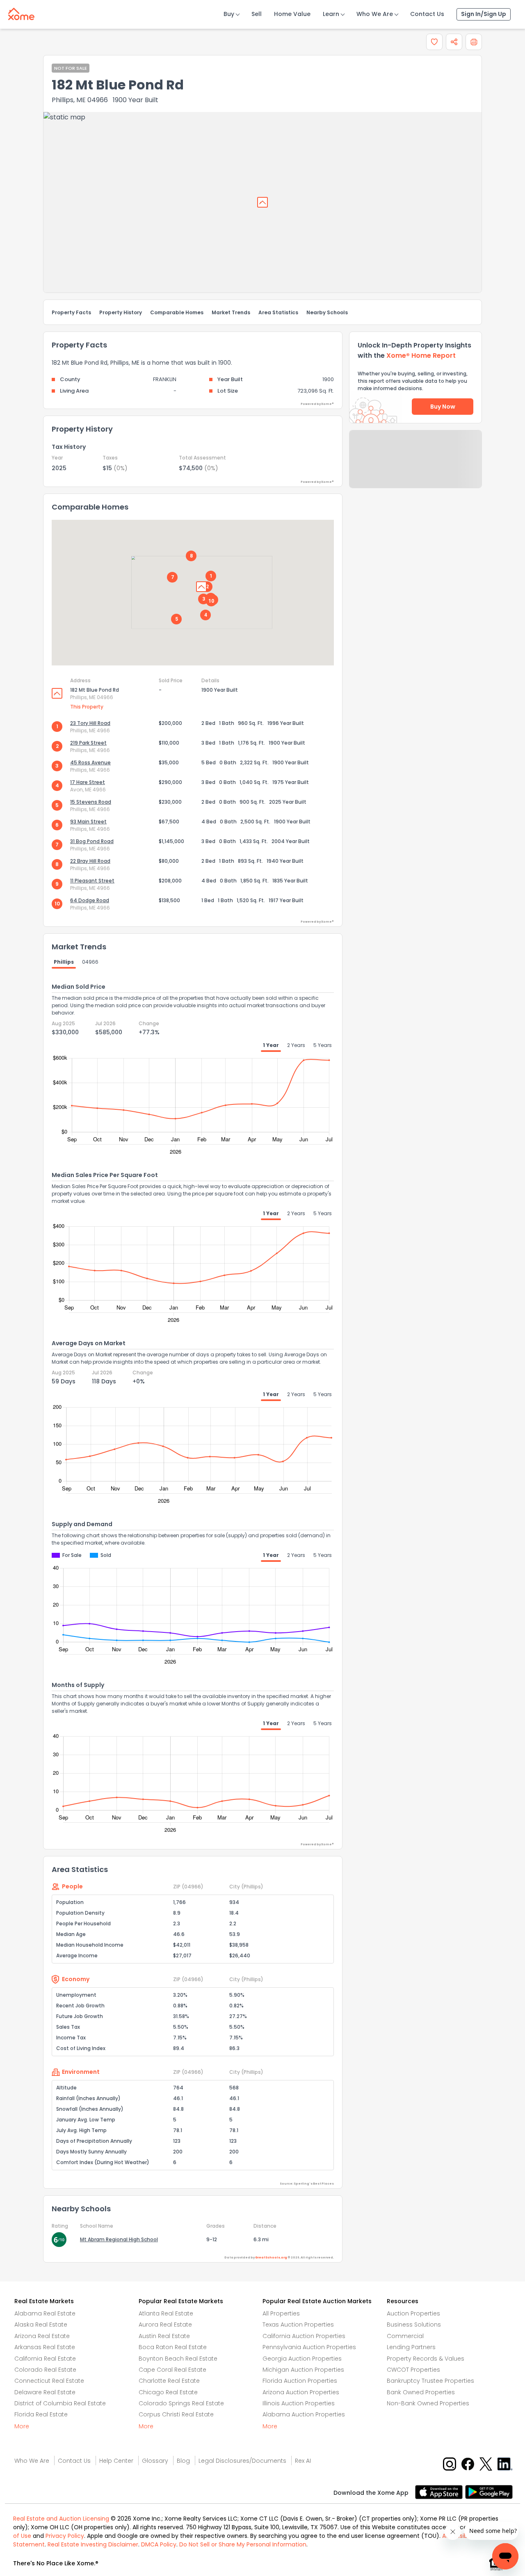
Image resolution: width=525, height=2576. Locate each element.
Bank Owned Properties (421, 2392)
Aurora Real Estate (165, 2325)
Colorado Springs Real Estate (181, 2403)
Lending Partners (411, 2347)
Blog (183, 2461)
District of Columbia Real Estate (60, 2403)
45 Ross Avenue (90, 762)
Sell (257, 14)
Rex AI (303, 2461)
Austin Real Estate (164, 2336)
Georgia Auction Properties (302, 2359)
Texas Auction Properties (298, 2325)
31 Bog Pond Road (92, 841)
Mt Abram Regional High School (119, 2239)
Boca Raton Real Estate (173, 2347)
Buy (229, 14)
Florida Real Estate (41, 2414)
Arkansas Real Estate (45, 2347)
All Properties (281, 2313)
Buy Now (443, 407)
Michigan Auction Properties (303, 2370)
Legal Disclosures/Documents (242, 2461)
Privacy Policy (65, 2536)
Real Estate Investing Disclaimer (93, 2544)
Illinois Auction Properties (299, 2403)
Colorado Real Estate (45, 2370)
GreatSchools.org (271, 2257)
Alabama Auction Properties (304, 2414)
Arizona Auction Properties (301, 2392)
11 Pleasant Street (92, 881)
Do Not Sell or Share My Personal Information (243, 2544)
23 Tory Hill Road (90, 723)
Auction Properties (413, 2313)
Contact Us (427, 14)
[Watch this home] (434, 42)
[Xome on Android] (489, 2491)
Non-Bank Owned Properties (428, 2403)
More (22, 2426)
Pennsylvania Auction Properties (309, 2347)
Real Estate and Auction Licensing (61, 2519)
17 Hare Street (88, 782)
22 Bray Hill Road (90, 861)
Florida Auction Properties (300, 2381)
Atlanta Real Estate (166, 2313)
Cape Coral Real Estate (172, 2370)
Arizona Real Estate (42, 2336)
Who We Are (375, 14)
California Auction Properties (304, 2336)
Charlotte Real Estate (169, 2381)
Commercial (405, 2336)
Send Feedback (416, 467)
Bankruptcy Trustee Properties (430, 2381)
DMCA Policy (159, 2544)
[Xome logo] (21, 12)
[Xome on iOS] (440, 2491)
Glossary (155, 2461)
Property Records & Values (426, 2359)
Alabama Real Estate (45, 2313)
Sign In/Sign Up (484, 14)
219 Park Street (88, 743)
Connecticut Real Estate (49, 2381)
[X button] (487, 2464)
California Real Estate (45, 2359)
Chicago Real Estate (168, 2392)
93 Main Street (88, 822)
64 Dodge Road (90, 900)
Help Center (116, 2461)
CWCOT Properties (413, 2370)
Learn (331, 14)
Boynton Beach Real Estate (178, 2359)
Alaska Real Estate (41, 2325)
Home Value (292, 14)
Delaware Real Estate (45, 2392)
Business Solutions (414, 2325)
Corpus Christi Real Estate (176, 2414)
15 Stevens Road (91, 802)
